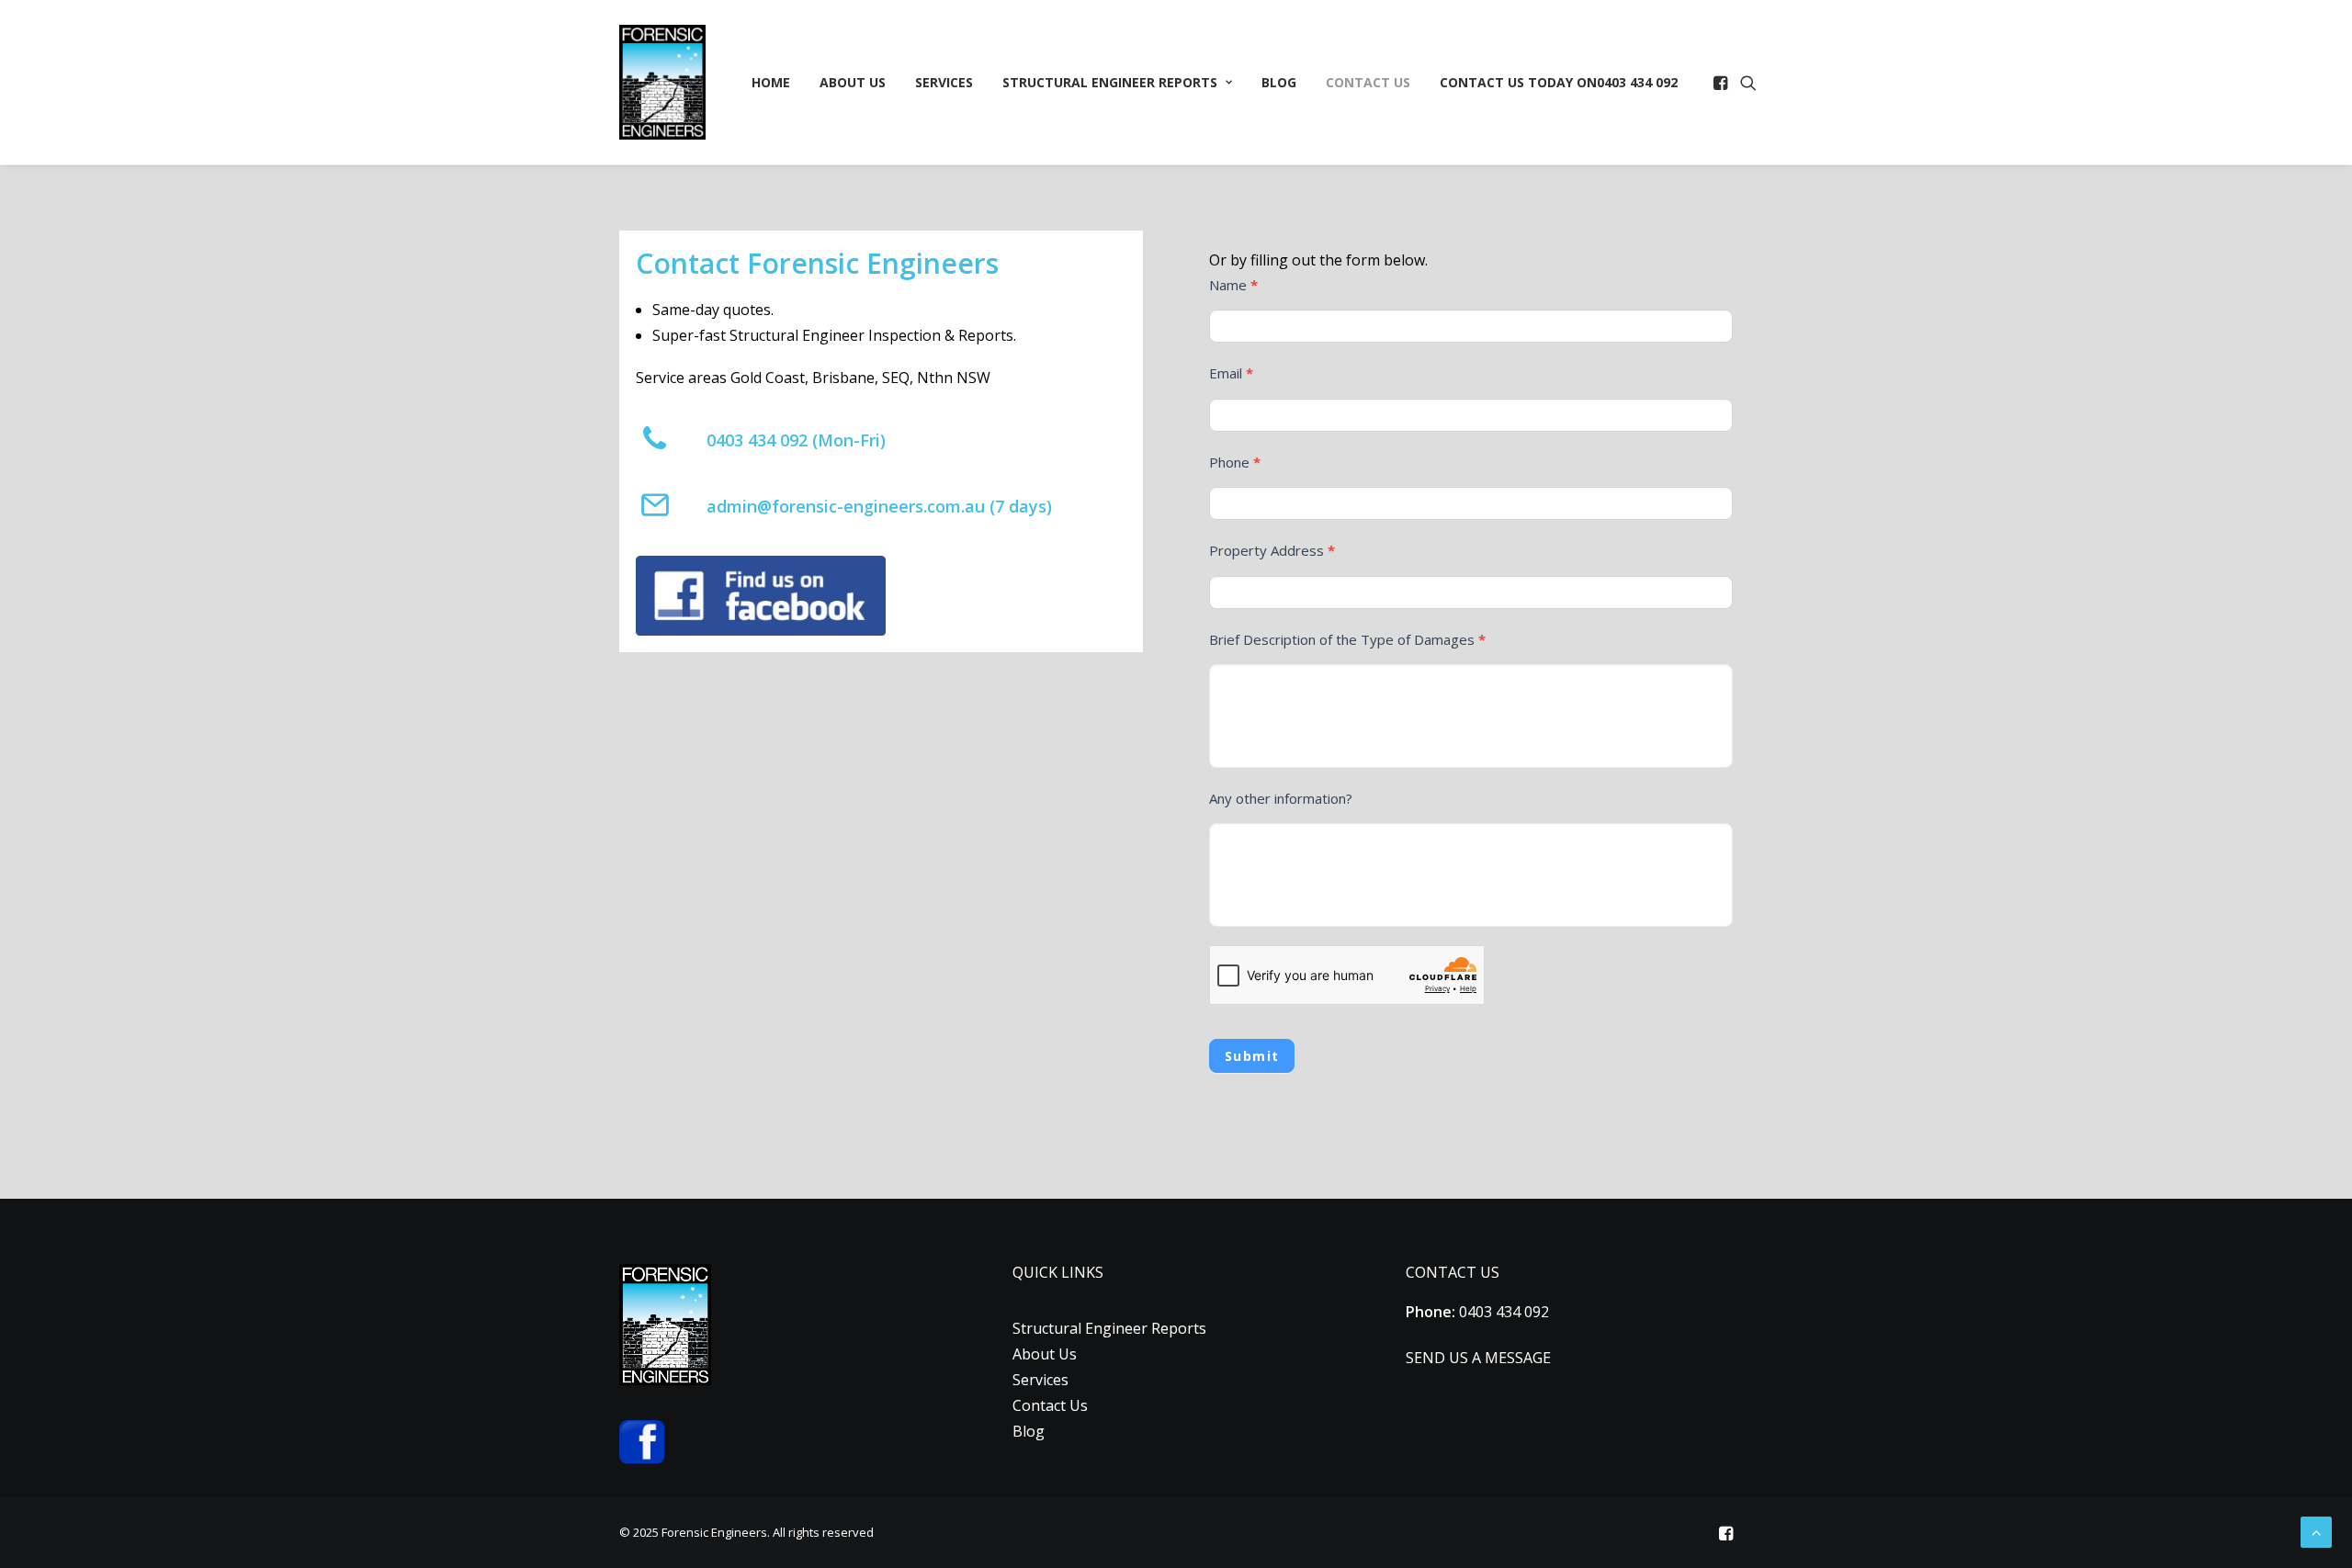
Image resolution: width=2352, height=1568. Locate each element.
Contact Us (1368, 82)
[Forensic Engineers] (662, 82)
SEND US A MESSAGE (1478, 1358)
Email (1231, 373)
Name (1233, 285)
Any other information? (1281, 798)
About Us (853, 82)
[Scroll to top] (2316, 1530)
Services (944, 82)
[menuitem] (771, 82)
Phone (1235, 462)
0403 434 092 (1559, 82)
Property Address (1272, 550)
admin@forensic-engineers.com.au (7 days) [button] (879, 506)
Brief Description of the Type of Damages (1347, 639)
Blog (1279, 82)
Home (771, 82)
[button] (1722, 82)
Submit (1252, 1056)
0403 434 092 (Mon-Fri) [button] (796, 440)
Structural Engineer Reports (1110, 82)
